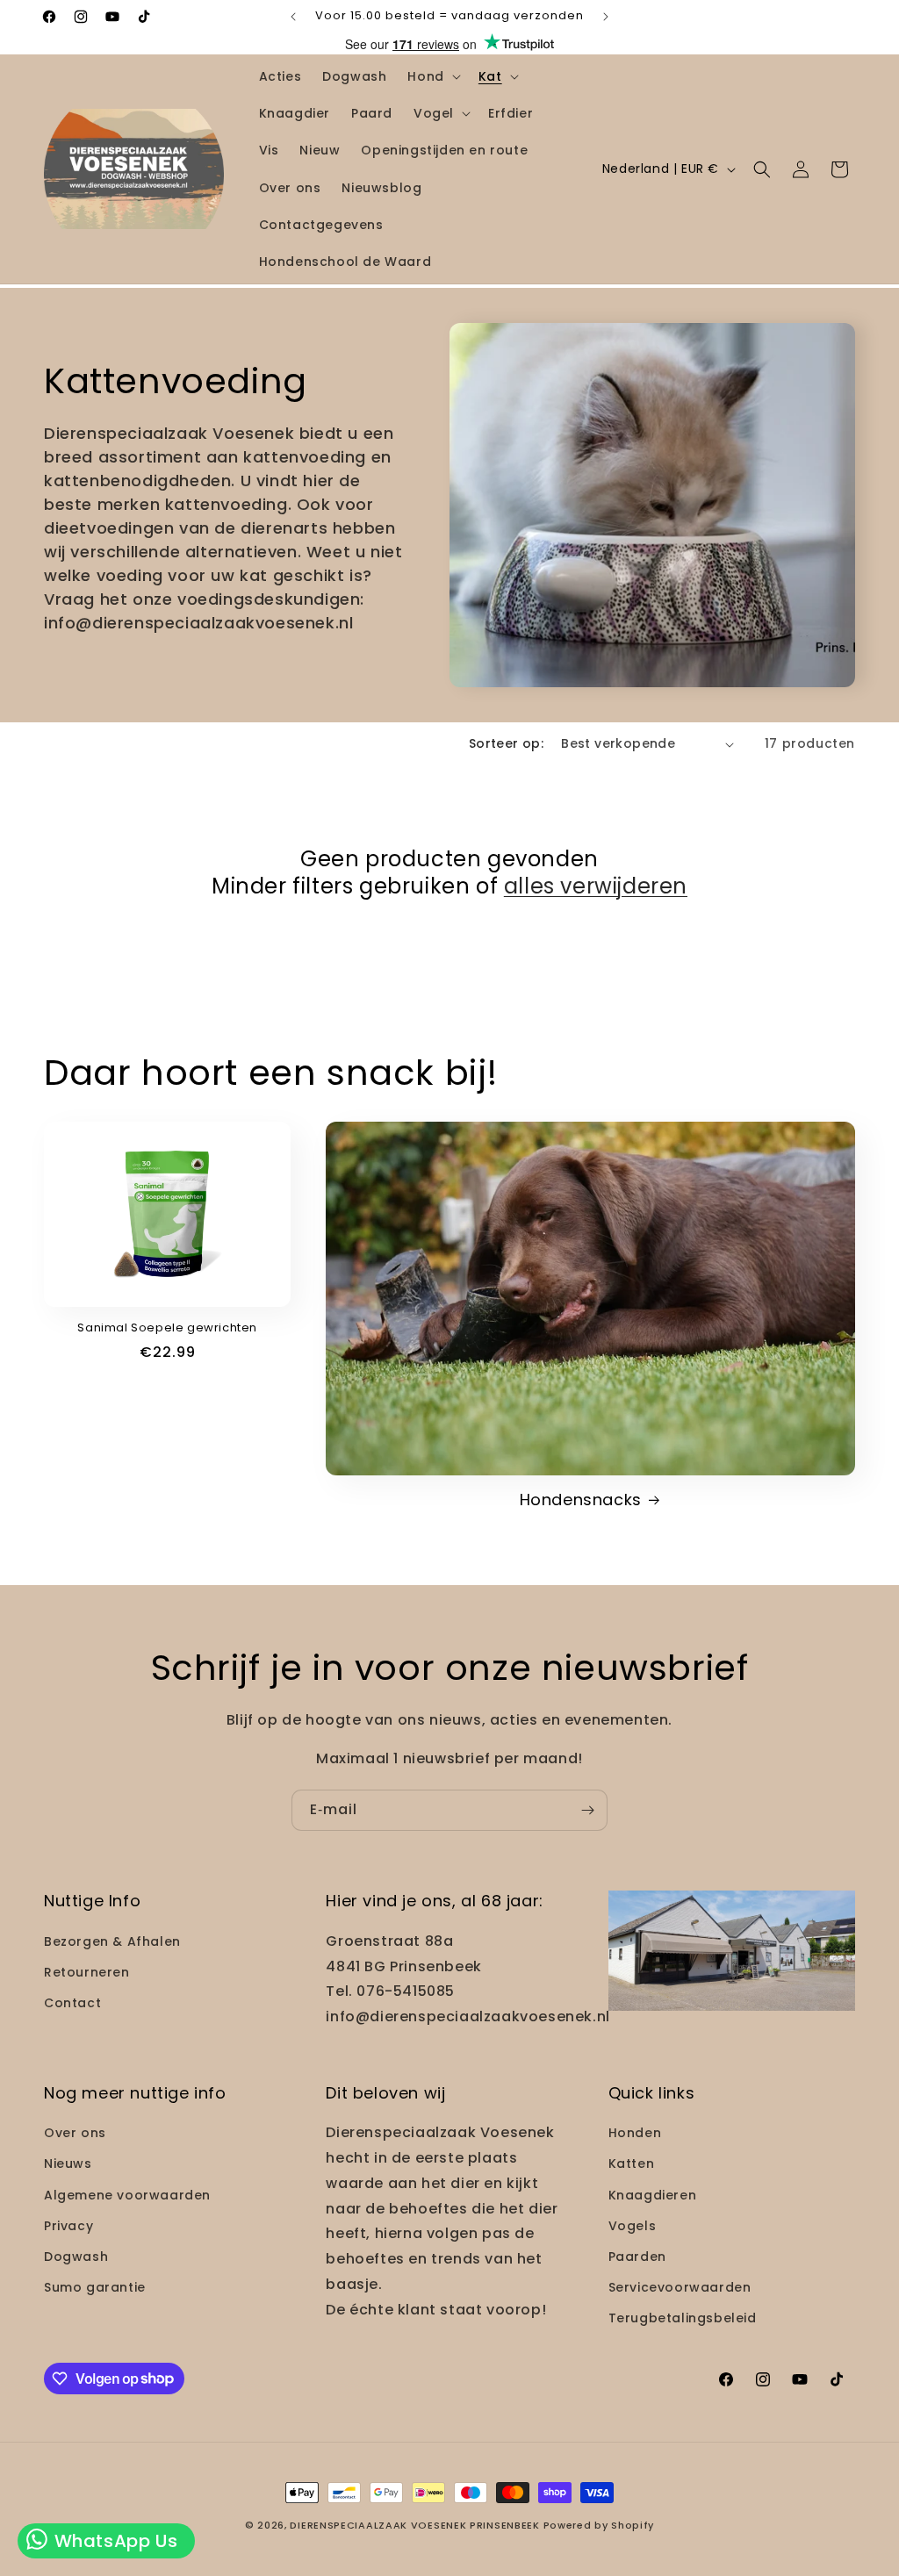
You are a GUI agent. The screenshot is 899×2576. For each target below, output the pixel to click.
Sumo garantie (95, 2287)
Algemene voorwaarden (127, 2195)
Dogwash (76, 2257)
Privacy (68, 2226)
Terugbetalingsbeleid (683, 2318)
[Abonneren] (587, 1810)
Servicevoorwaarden (680, 2287)
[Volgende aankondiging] (606, 17)
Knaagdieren (653, 2195)
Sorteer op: (506, 743)
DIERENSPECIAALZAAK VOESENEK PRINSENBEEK (414, 2525)
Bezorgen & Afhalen (112, 1941)
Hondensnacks (581, 1500)
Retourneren (87, 1972)
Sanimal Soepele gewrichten (167, 1328)
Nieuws (68, 2163)
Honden (635, 2133)
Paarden (637, 2257)
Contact (72, 2003)
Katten (632, 2163)
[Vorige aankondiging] (293, 17)
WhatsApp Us (113, 2541)
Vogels (633, 2226)
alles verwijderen (596, 886)
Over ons (75, 2133)
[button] (432, 76)
